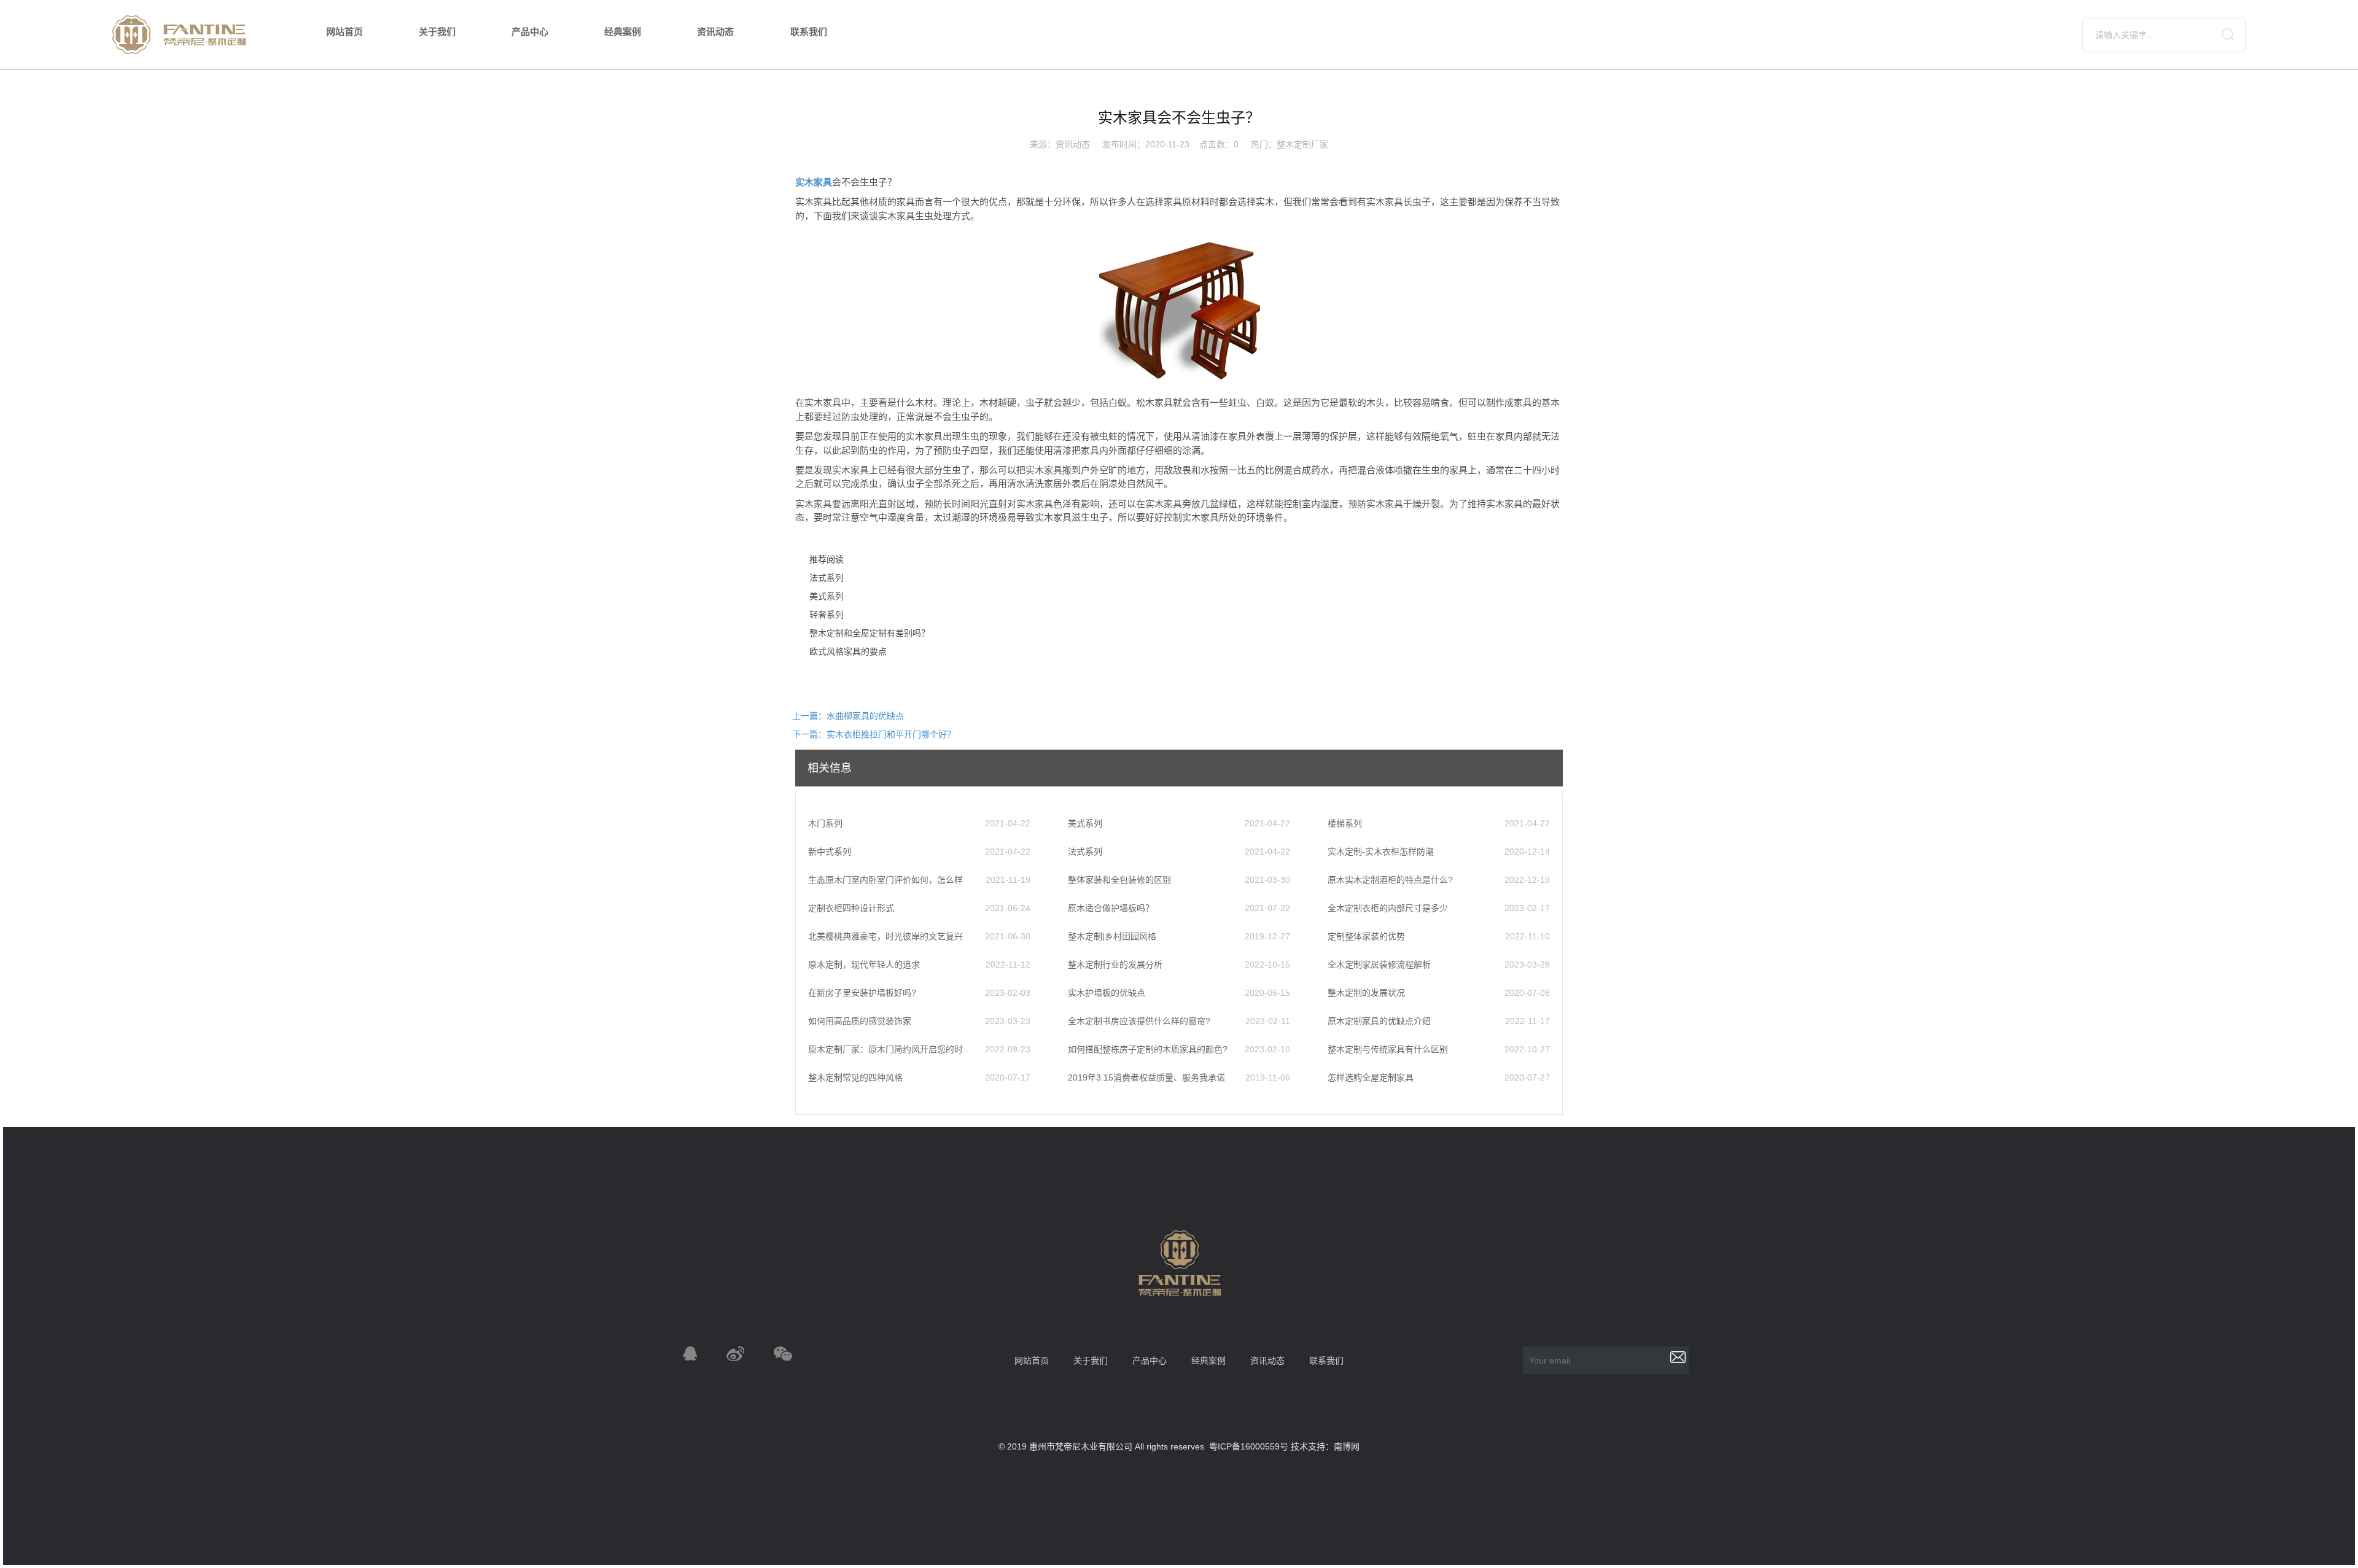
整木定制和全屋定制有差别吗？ (870, 633)
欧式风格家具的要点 (848, 651)
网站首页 (344, 32)
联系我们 (809, 32)
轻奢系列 (827, 615)
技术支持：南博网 (1325, 1446)
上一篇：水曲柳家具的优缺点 (848, 716)
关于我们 (437, 32)
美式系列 (827, 596)
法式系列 (827, 578)
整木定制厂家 (1302, 144)
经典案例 (623, 32)
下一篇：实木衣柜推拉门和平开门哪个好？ (874, 734)
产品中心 (530, 32)
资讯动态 (715, 32)
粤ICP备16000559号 (1249, 1446)
